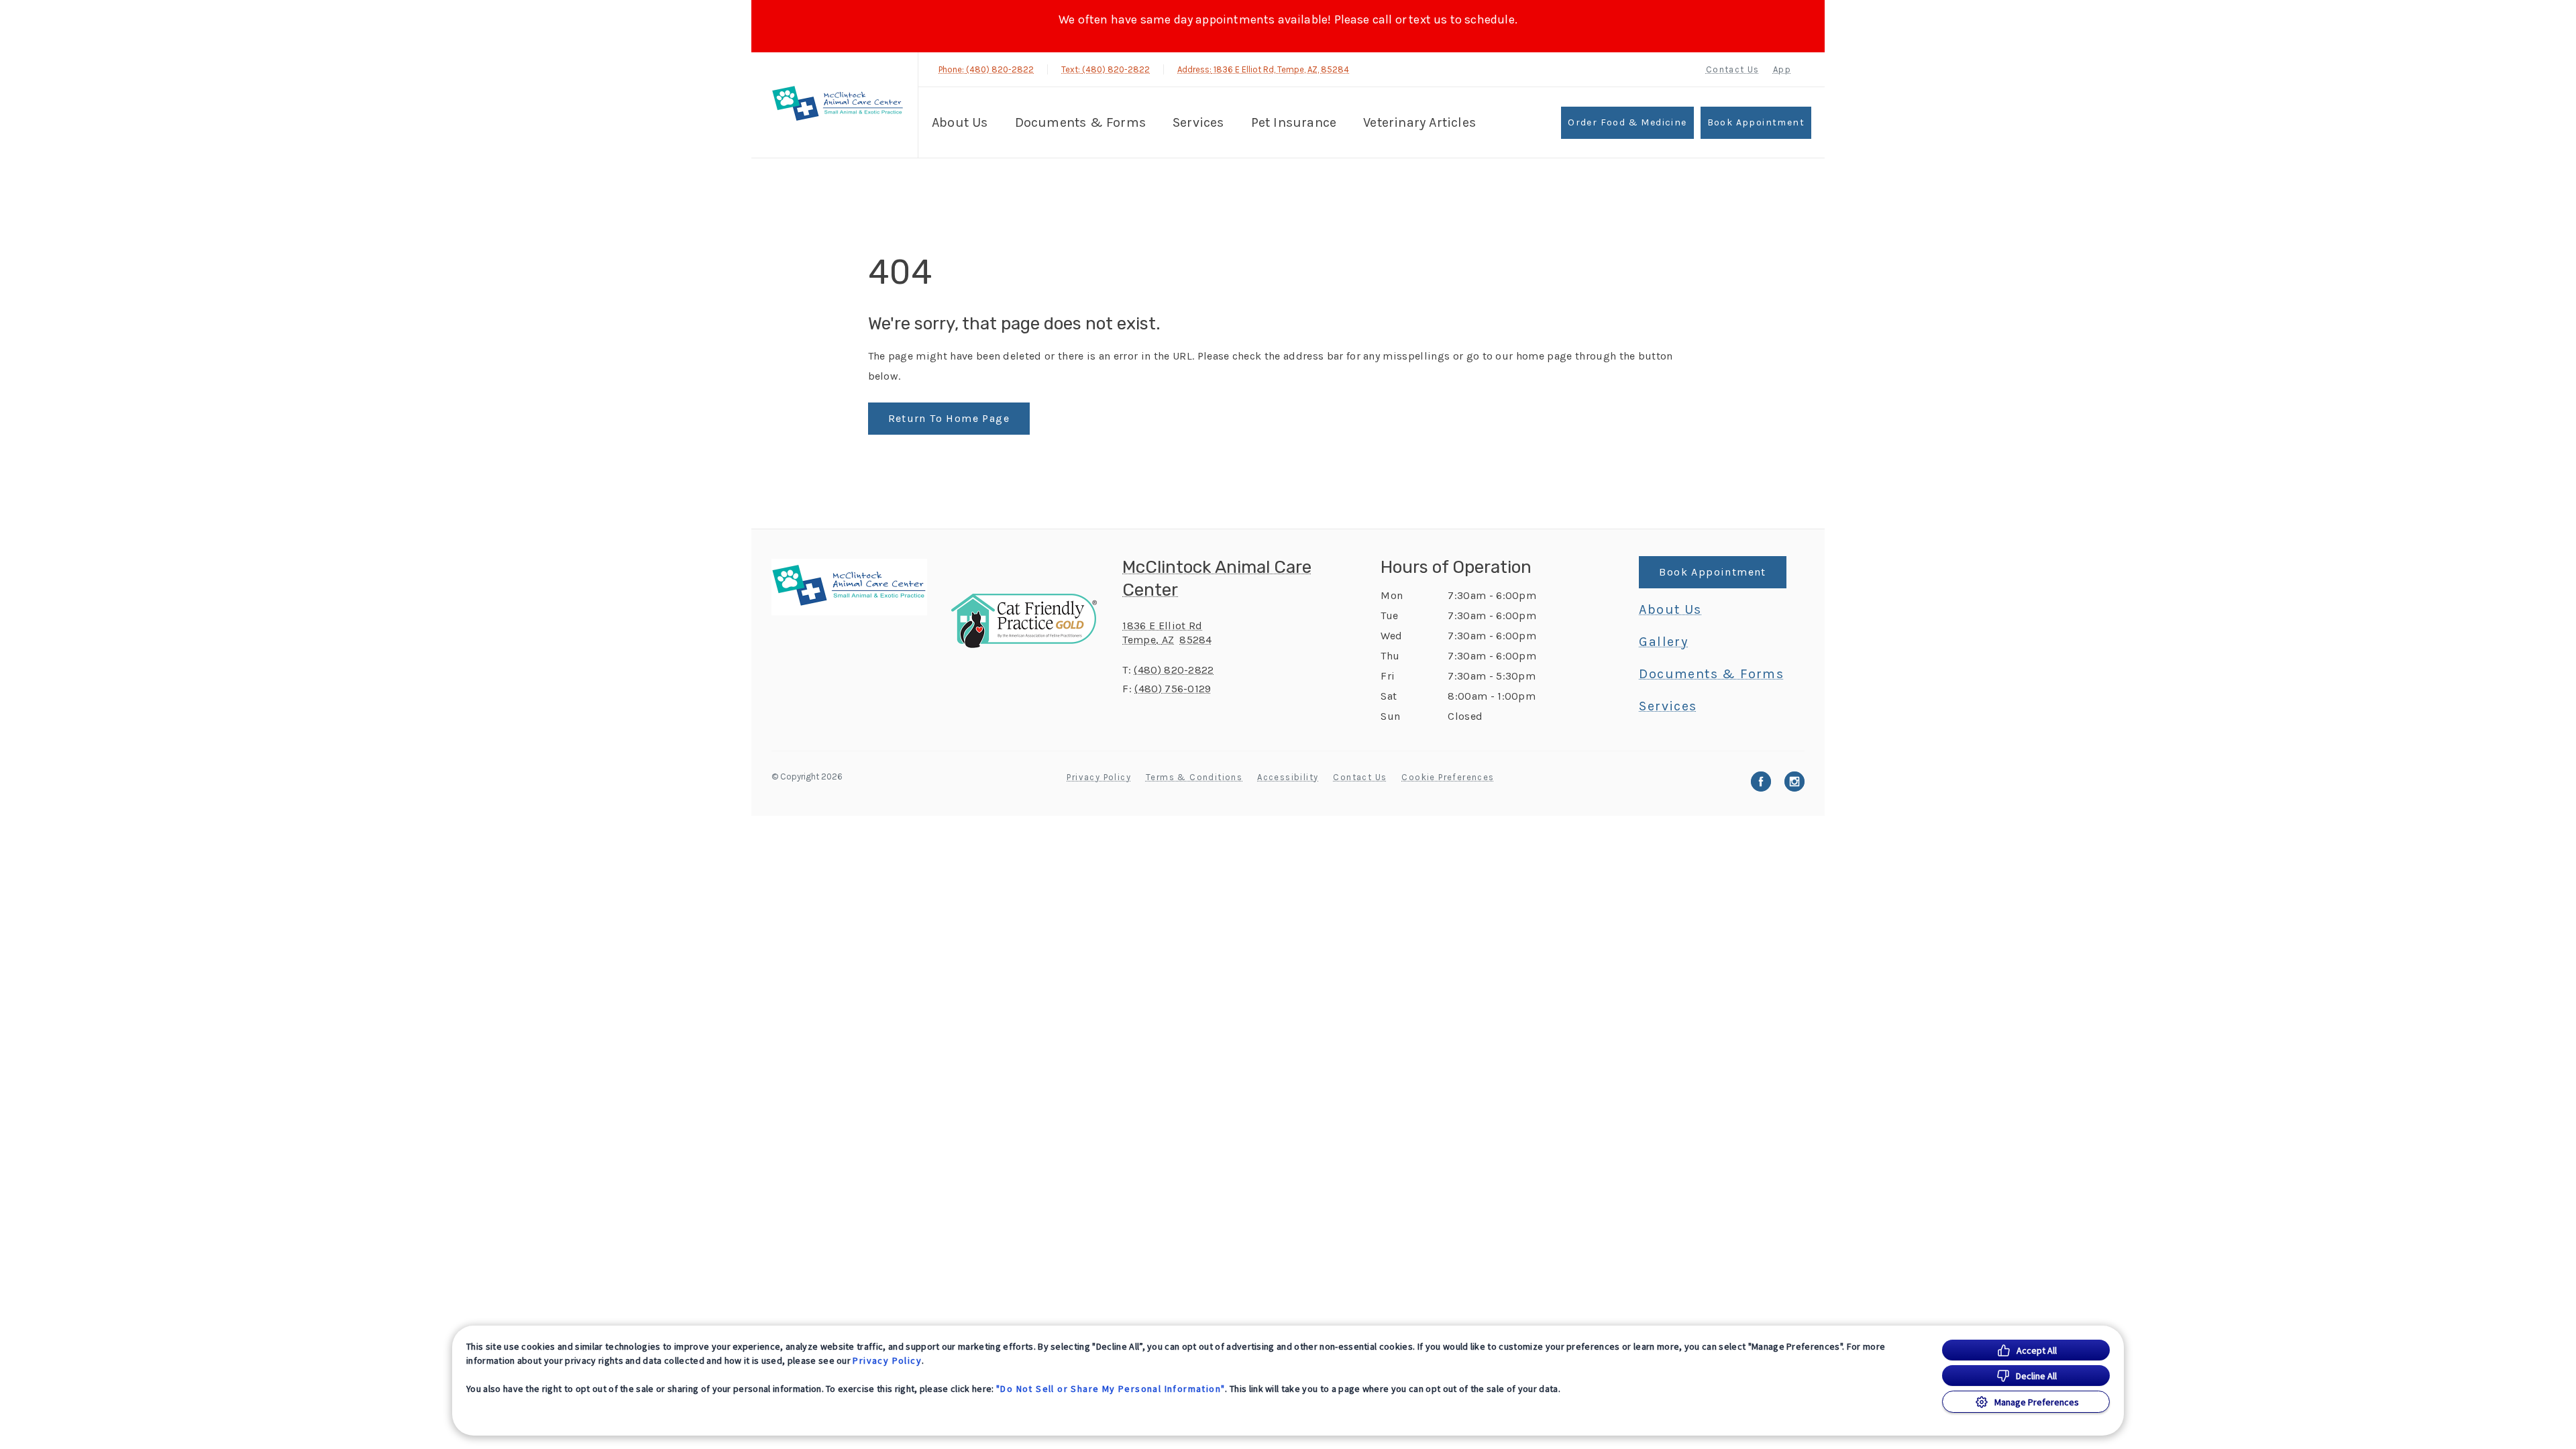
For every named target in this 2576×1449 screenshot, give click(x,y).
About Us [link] (1670, 610)
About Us (960, 122)
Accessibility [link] (1288, 777)
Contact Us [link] (1733, 69)
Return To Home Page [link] (949, 418)
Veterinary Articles (1419, 122)
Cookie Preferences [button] (1448, 777)
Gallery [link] (1663, 642)
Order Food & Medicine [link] (1627, 122)
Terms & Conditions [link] (1194, 777)
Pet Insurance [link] (1294, 122)
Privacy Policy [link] (1099, 777)
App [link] (1782, 69)
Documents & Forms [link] (1080, 122)
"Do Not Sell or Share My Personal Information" (1111, 1389)
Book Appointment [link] (1756, 122)
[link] (838, 105)
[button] (1030, 621)
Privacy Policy (887, 1360)
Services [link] (1198, 122)
